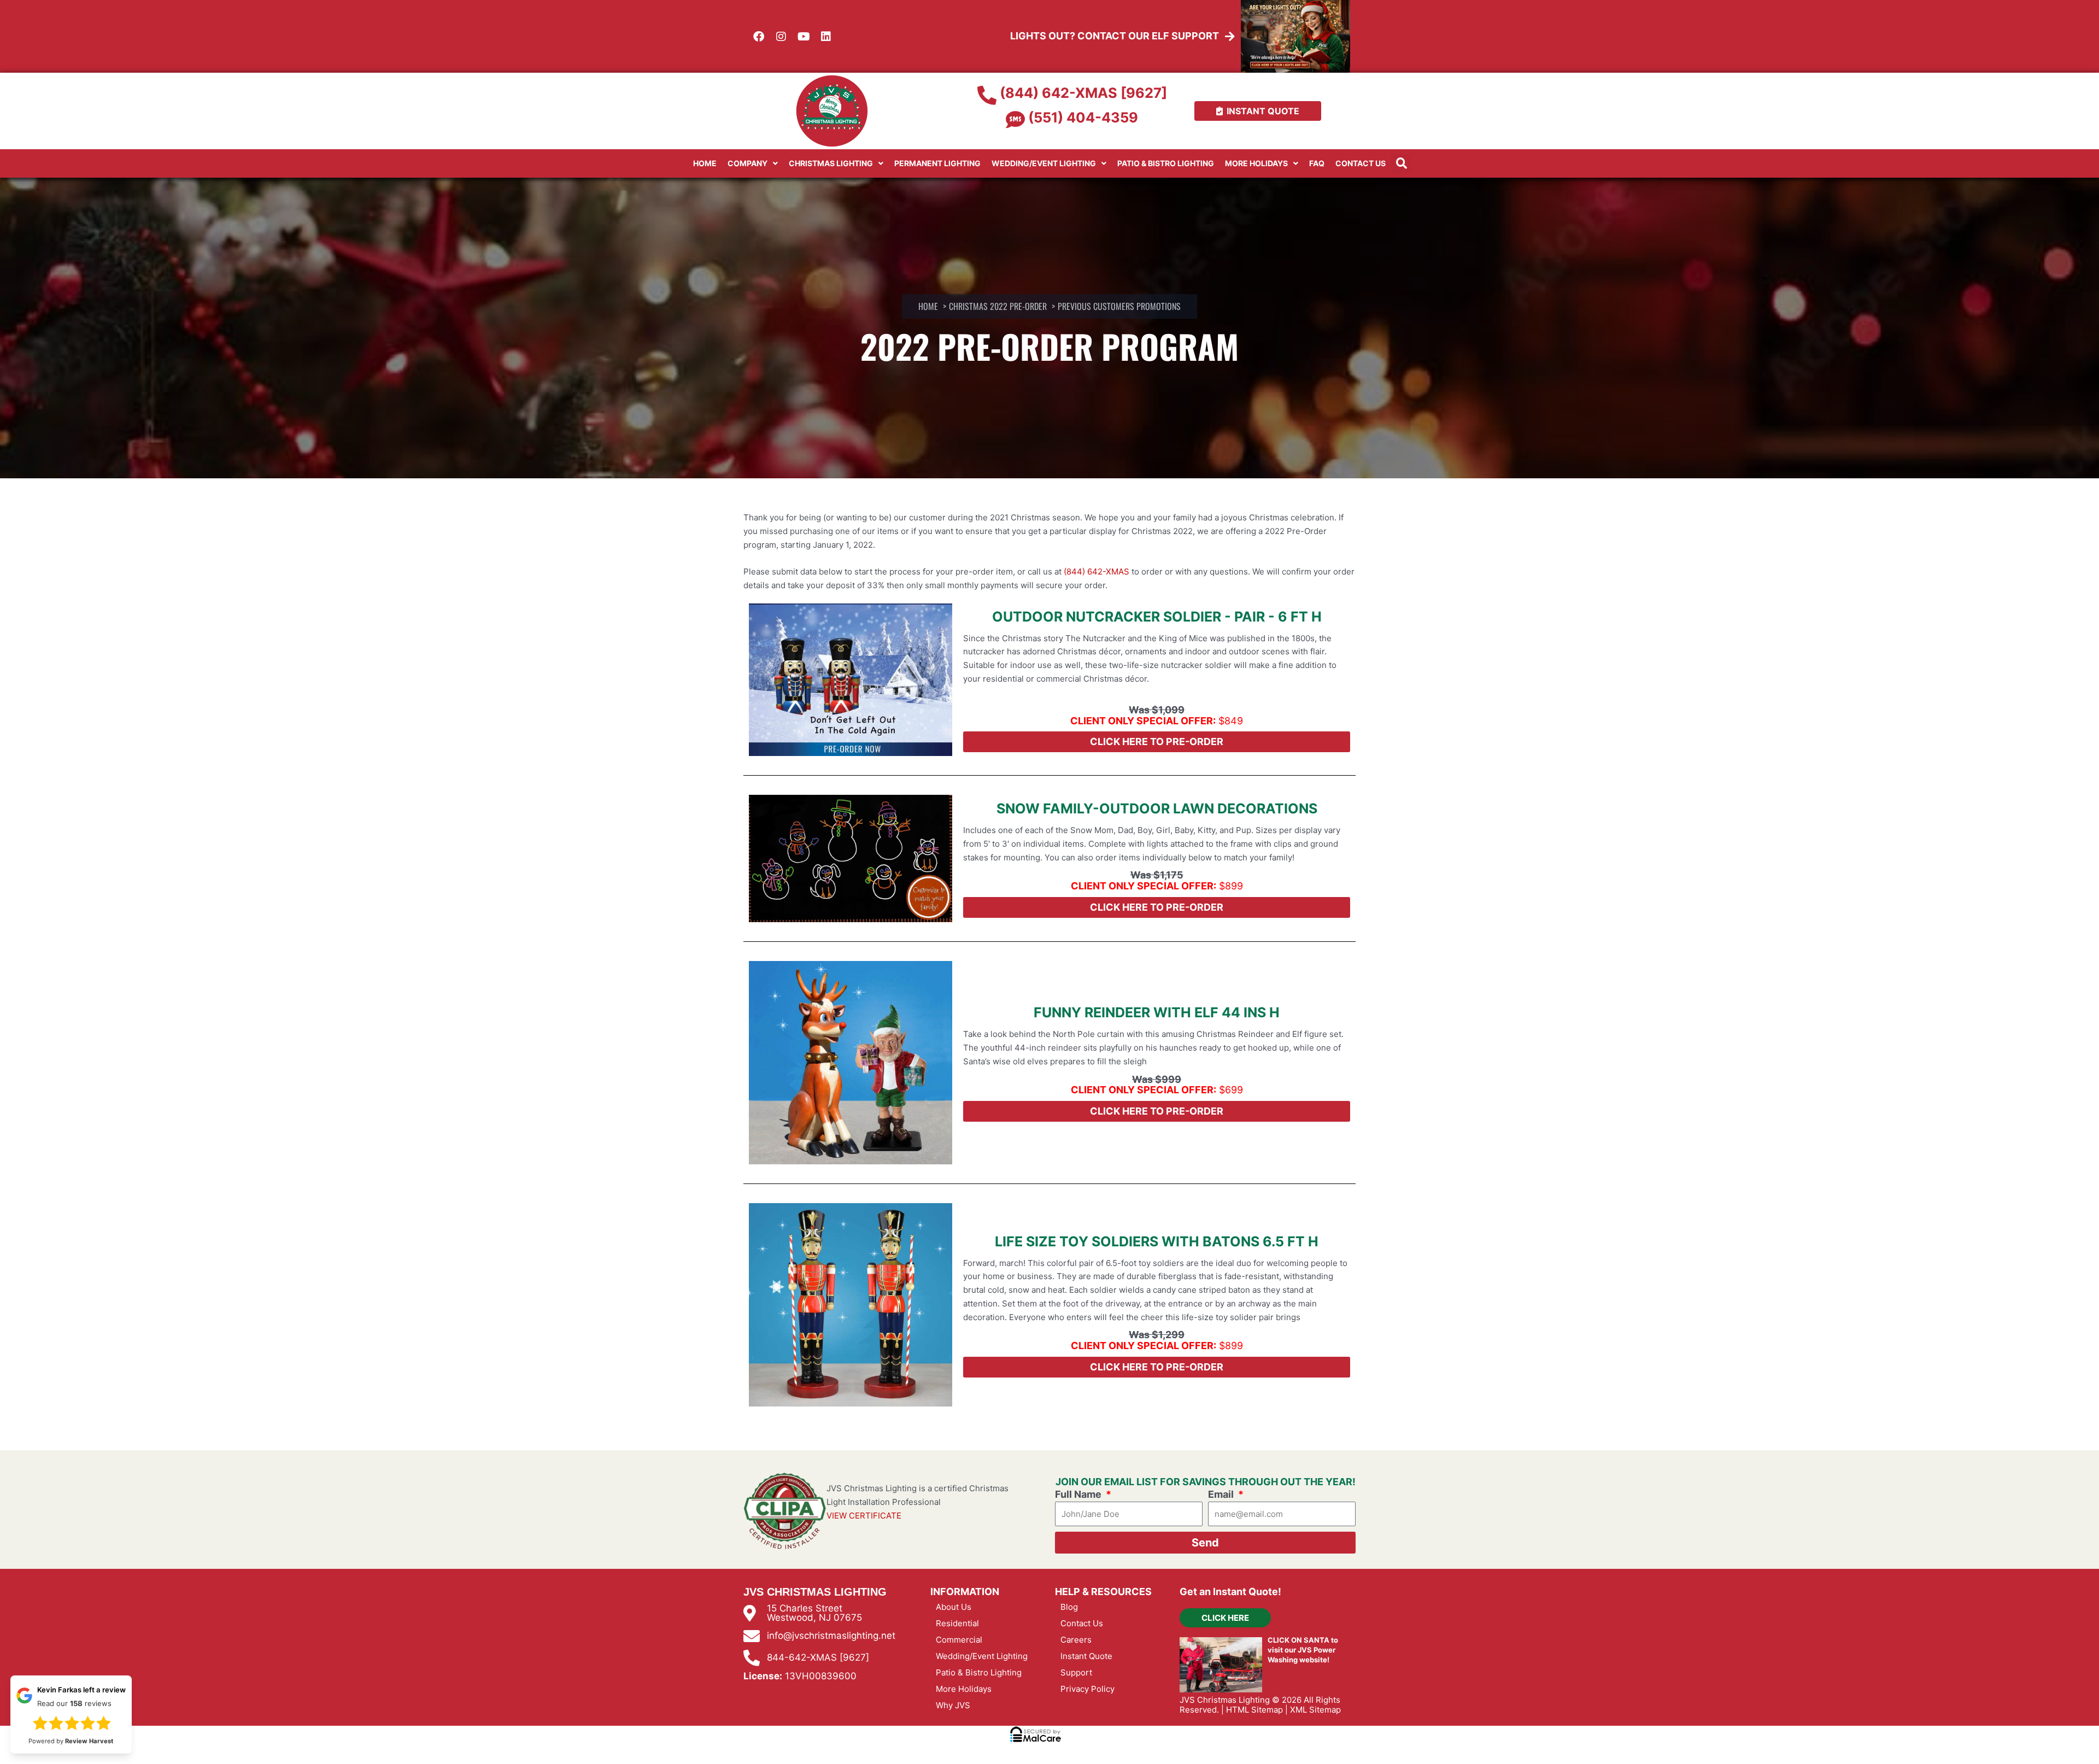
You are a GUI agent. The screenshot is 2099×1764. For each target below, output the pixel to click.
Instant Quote (1086, 1656)
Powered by (66, 1752)
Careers (1076, 1640)
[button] (1401, 164)
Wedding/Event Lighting (1044, 163)
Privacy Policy (1087, 1689)
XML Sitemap (1315, 1710)
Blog (1069, 1607)
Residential (957, 1623)
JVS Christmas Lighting (1225, 1700)
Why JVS (953, 1705)
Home (705, 163)
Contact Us (1361, 163)
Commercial (959, 1640)
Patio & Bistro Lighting (1166, 163)
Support (1076, 1672)
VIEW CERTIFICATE (864, 1516)
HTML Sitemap (1254, 1710)
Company (747, 163)
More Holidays (1256, 163)
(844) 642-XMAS (1097, 572)
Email (1222, 1494)
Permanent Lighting (937, 163)
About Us (954, 1607)
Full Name (1079, 1494)
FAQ (1317, 163)
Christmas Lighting (831, 163)
